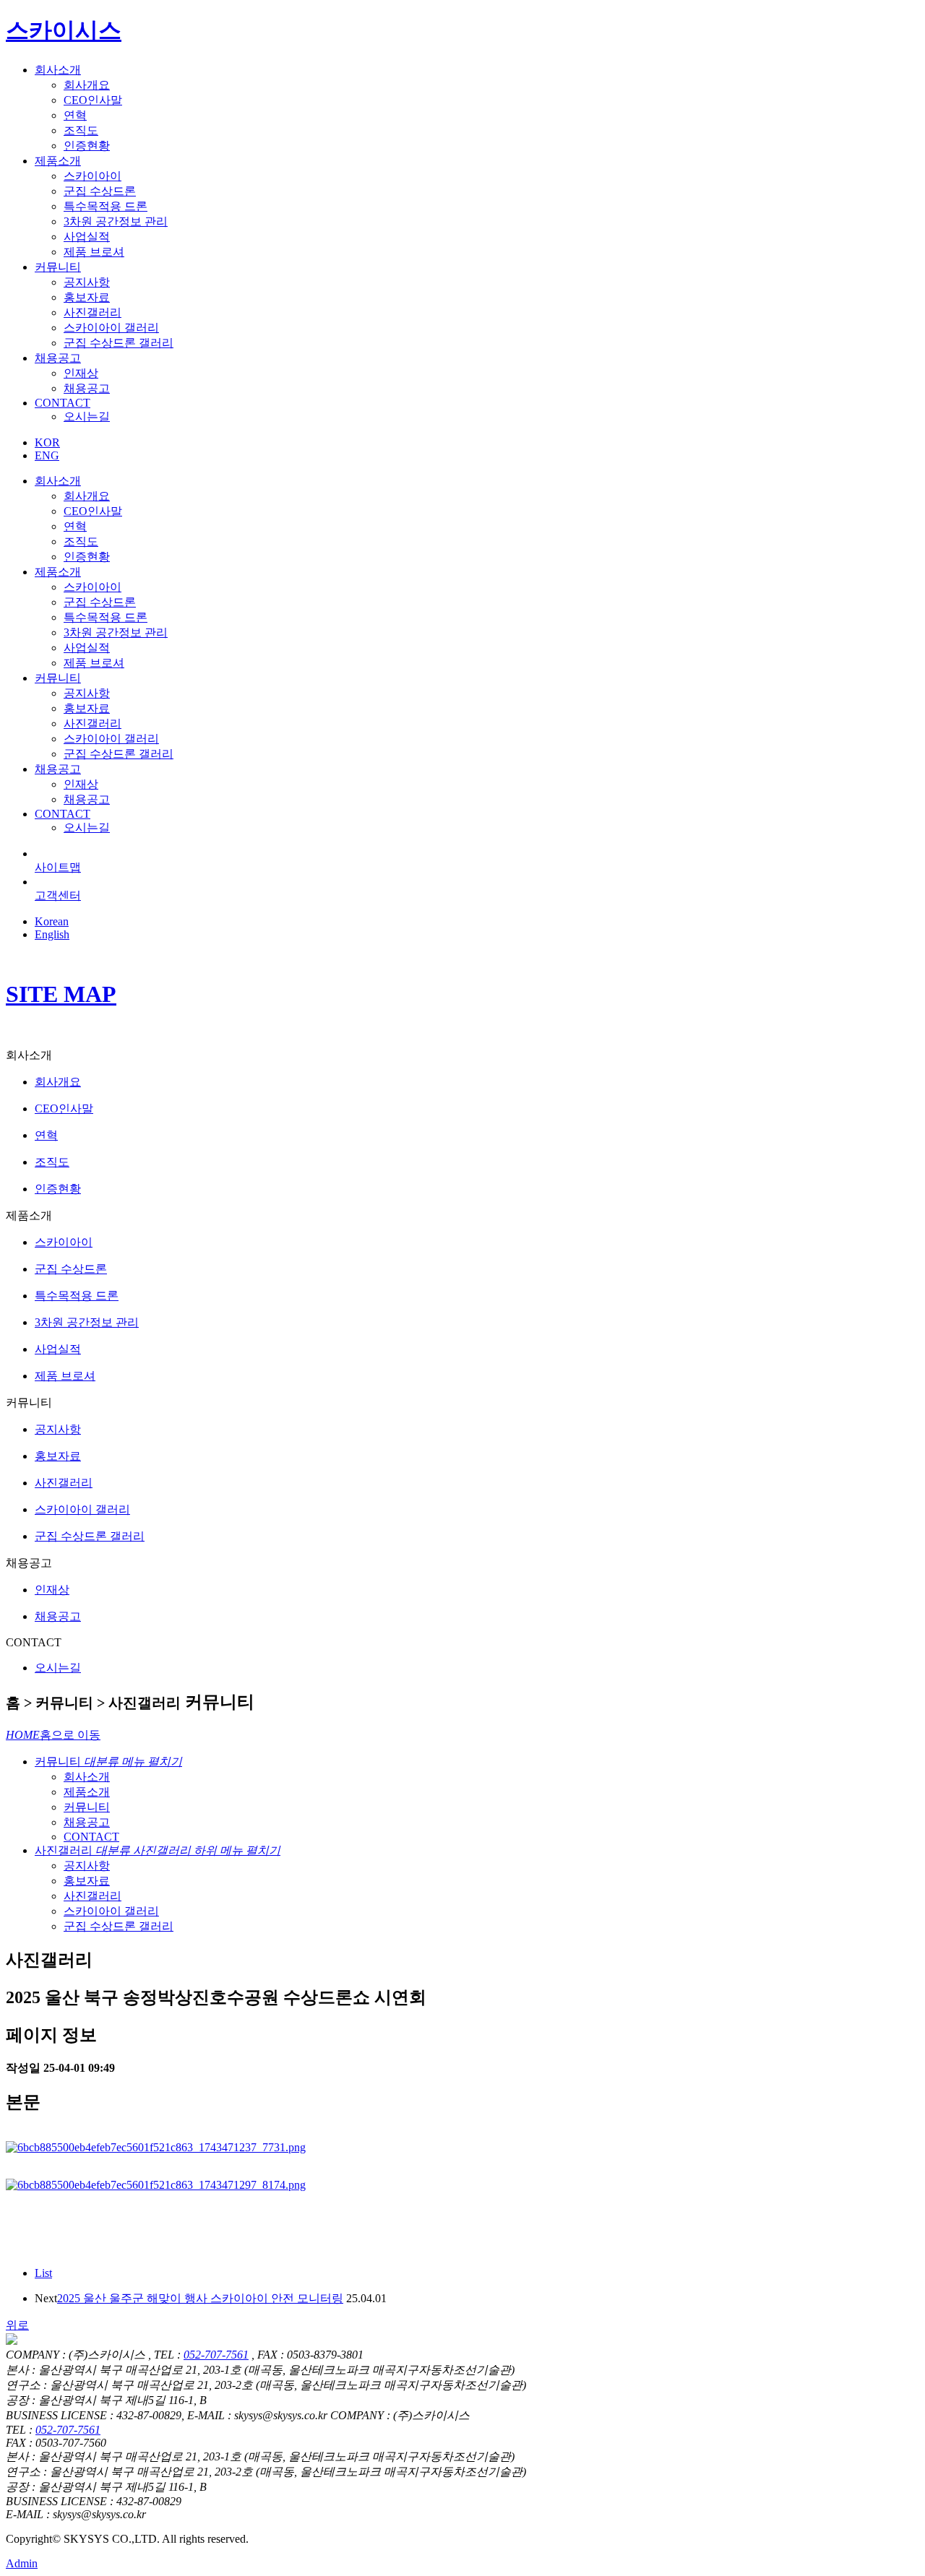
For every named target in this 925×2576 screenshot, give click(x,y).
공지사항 (87, 282)
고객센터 (58, 895)
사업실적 (87, 237)
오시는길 (87, 416)
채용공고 (58, 358)
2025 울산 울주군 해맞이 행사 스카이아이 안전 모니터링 (200, 2298)
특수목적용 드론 (106, 206)
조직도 (81, 130)
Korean (52, 921)
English (52, 934)
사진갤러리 (92, 312)
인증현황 (87, 146)
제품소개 (58, 161)
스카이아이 (92, 176)
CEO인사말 (93, 100)
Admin (22, 2563)
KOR (47, 442)
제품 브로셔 (94, 252)
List (43, 2273)
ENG (47, 455)
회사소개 (58, 70)
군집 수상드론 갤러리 (119, 343)
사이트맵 (58, 867)
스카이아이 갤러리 (111, 328)
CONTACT (63, 403)
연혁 (75, 115)
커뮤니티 (58, 267)
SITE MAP (61, 994)
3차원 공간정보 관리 (116, 221)
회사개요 (87, 85)
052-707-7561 (216, 2355)
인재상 (81, 373)
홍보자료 (87, 297)
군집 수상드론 (100, 191)
